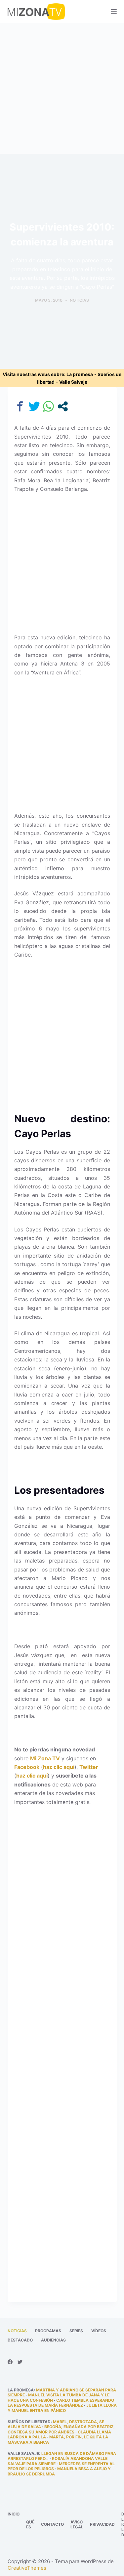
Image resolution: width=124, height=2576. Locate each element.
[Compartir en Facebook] (20, 406)
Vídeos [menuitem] (99, 2331)
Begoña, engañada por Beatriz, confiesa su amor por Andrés (61, 2429)
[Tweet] (34, 406)
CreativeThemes (27, 2568)
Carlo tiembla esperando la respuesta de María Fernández (61, 2403)
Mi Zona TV (45, 1758)
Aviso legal (77, 2525)
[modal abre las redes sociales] (63, 406)
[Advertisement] (62, 88)
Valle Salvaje (73, 382)
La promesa (80, 374)
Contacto (52, 2524)
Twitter (89, 1767)
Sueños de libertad (29, 2422)
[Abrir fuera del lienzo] (114, 12)
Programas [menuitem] (48, 2331)
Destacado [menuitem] (20, 2340)
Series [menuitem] (76, 2331)
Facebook (27, 1767)
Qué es (30, 2525)
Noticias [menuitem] (17, 2331)
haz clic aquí (59, 1767)
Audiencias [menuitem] (53, 2340)
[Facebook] (10, 2362)
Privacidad (102, 2524)
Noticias (79, 300)
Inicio (14, 2514)
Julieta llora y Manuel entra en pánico (62, 2408)
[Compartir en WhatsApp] (48, 406)
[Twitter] (20, 2362)
